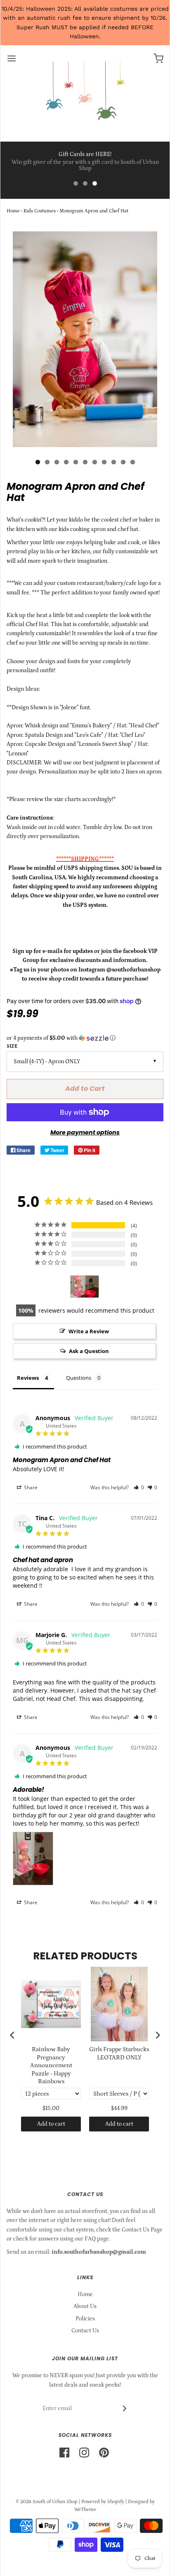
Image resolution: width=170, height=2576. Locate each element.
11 (133, 462)
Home (13, 211)
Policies (85, 2319)
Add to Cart (85, 1089)
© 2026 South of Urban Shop (47, 2502)
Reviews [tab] (28, 1378)
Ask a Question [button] (89, 1351)
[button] (85, 1038)
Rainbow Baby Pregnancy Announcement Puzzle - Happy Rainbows (51, 2065)
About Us (85, 2306)
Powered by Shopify (103, 2502)
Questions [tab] (79, 1378)
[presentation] (12, 2035)
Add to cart (51, 2124)
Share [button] (30, 1487)
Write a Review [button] (89, 1331)
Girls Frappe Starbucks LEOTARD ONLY (119, 2053)
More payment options (85, 1132)
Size (12, 1046)
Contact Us (85, 2331)
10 (123, 462)
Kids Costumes (40, 211)
